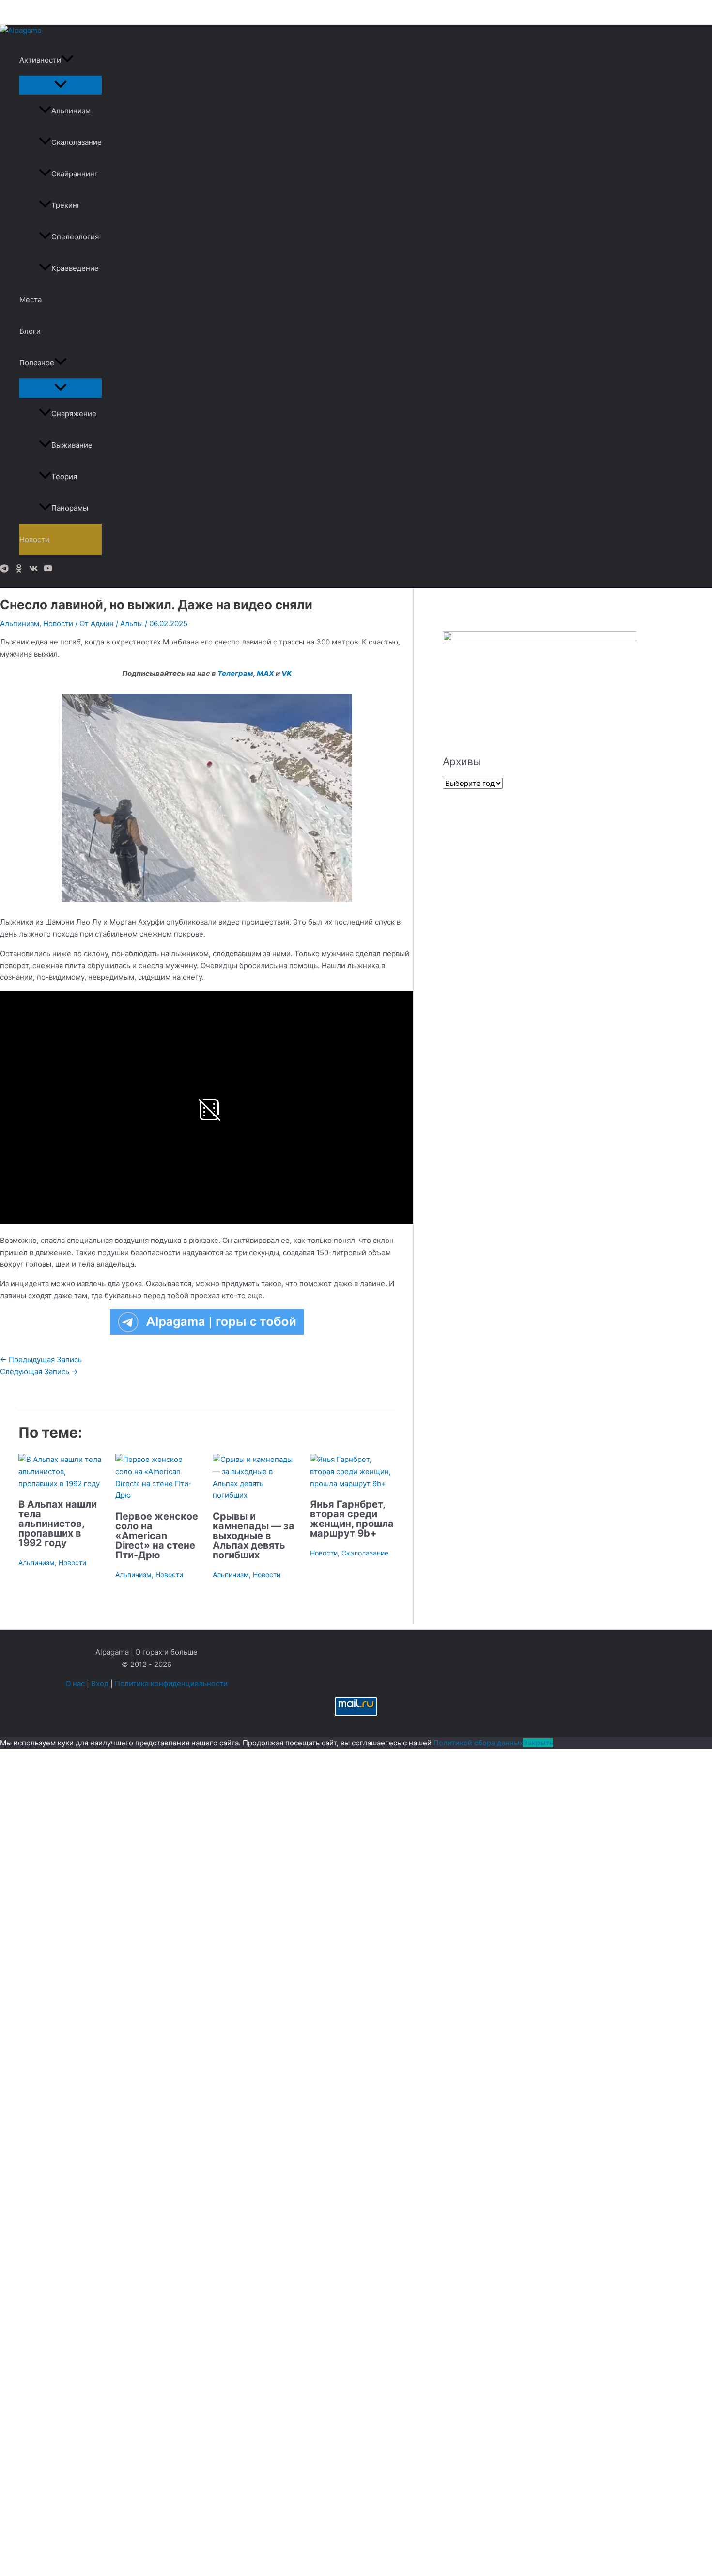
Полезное (37, 363)
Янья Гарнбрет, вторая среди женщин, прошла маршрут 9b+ (352, 1519)
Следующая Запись (39, 1372)
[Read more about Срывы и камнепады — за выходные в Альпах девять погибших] (255, 1495)
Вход (100, 1684)
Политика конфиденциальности (171, 1684)
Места (31, 300)
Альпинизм (71, 111)
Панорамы (70, 508)
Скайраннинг (75, 174)
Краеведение (75, 268)
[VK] (33, 570)
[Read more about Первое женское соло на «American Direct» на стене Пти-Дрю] (158, 1495)
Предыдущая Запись (41, 1359)
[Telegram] (4, 570)
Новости (34, 540)
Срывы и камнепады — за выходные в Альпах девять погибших (254, 1536)
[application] (67, 60)
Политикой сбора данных (478, 1743)
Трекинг (66, 205)
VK (286, 673)
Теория (64, 477)
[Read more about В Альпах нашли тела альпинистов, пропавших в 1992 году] (61, 1484)
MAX (265, 673)
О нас (75, 1684)
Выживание (72, 445)
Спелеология (75, 237)
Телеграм (235, 673)
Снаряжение (74, 414)
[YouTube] (48, 570)
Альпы (132, 623)
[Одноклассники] (19, 570)
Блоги (30, 331)
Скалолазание (77, 142)
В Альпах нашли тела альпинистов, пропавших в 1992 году (58, 1524)
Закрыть (538, 1743)
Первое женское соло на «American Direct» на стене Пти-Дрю (157, 1536)
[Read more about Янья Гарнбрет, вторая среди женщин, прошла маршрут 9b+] (353, 1484)
